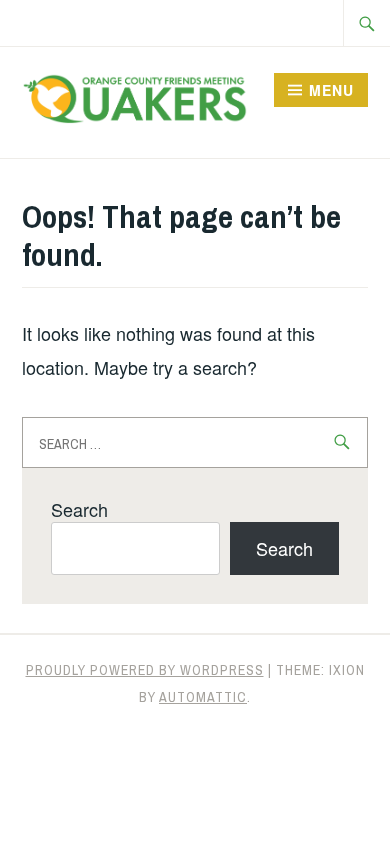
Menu (331, 90)
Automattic (203, 697)
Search (79, 509)
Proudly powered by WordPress (145, 670)
